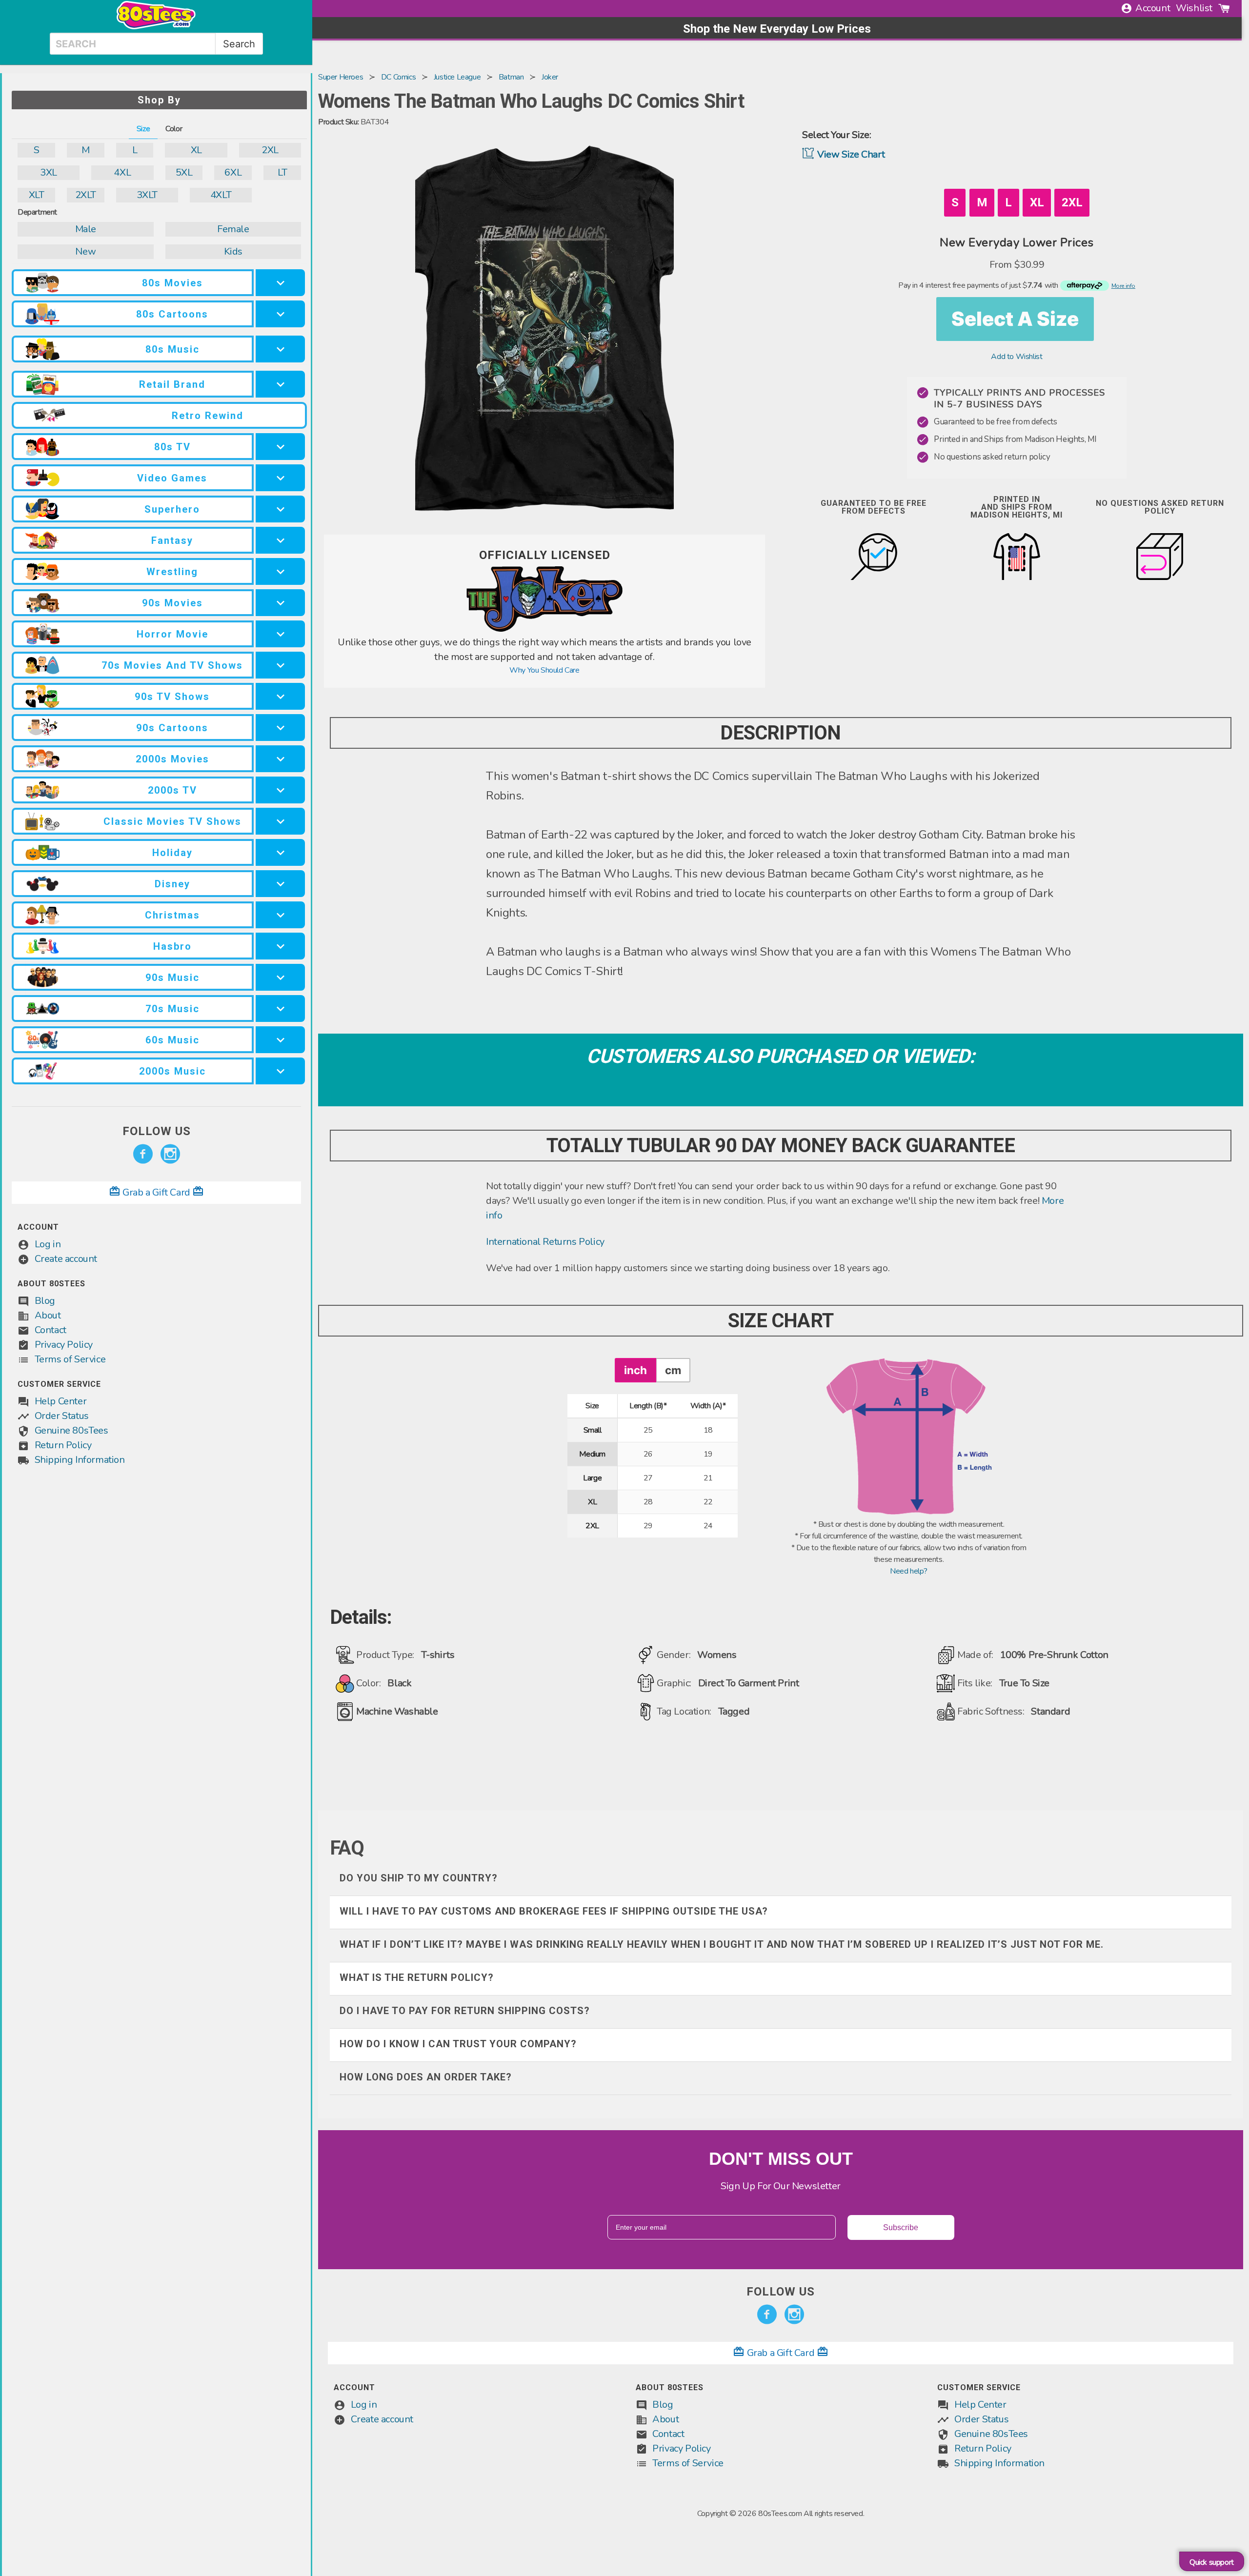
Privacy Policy (64, 1345)
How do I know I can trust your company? (458, 2044)
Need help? (909, 1571)
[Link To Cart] (1224, 8)
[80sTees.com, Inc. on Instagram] (170, 1154)
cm (673, 1370)
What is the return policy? (417, 1977)
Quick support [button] (1212, 2562)
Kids (233, 251)
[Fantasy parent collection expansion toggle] (280, 540)
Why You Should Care (544, 670)
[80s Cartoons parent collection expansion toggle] (280, 314)
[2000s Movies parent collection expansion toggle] (280, 759)
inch (635, 1370)
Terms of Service (70, 1359)
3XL (49, 172)
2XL (270, 150)
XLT (37, 195)
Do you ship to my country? (419, 1878)
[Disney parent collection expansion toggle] (280, 884)
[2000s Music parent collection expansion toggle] (280, 1071)
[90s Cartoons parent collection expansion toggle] (280, 728)
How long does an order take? (426, 2077)
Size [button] (143, 129)
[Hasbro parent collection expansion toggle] (280, 946)
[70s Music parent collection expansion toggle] (280, 1008)
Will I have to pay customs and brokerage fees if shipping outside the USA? (554, 1911)
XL (196, 150)
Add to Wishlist (1017, 357)
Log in (48, 1244)
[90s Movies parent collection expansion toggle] (280, 603)
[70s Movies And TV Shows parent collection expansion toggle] (280, 665)
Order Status (62, 1416)
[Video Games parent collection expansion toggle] (280, 478)
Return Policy (63, 1445)
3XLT (147, 195)
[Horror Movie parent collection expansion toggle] (280, 634)
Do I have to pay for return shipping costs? (465, 2011)
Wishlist (1194, 8)
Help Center (61, 1401)
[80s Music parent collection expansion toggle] (280, 349)
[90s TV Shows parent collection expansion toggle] (280, 696)
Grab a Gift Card (157, 1192)
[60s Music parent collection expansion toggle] (280, 1040)
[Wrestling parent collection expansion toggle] (280, 571)
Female (233, 229)
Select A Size (1015, 319)
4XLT (221, 195)
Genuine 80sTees (71, 1430)
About (48, 1315)
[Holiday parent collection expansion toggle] (280, 852)
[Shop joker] (544, 629)
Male (86, 229)
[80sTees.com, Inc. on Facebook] (143, 1154)
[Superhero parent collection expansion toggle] (280, 509)
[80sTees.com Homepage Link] (156, 27)
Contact (50, 1330)
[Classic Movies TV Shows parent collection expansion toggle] (280, 821)
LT (282, 172)
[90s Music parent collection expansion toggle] (280, 977)
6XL (233, 172)
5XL (184, 172)
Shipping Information (80, 1460)
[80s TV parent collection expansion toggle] (280, 447)
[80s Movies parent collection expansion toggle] (280, 283)
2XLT (86, 195)
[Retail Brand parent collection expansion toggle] (280, 384)
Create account (66, 1259)
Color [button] (174, 129)
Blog (45, 1301)
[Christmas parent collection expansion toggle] (280, 915)
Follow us (157, 1131)
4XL (122, 172)
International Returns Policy (545, 1242)
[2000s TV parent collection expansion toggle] (280, 790)
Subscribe (901, 2227)
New (85, 251)
